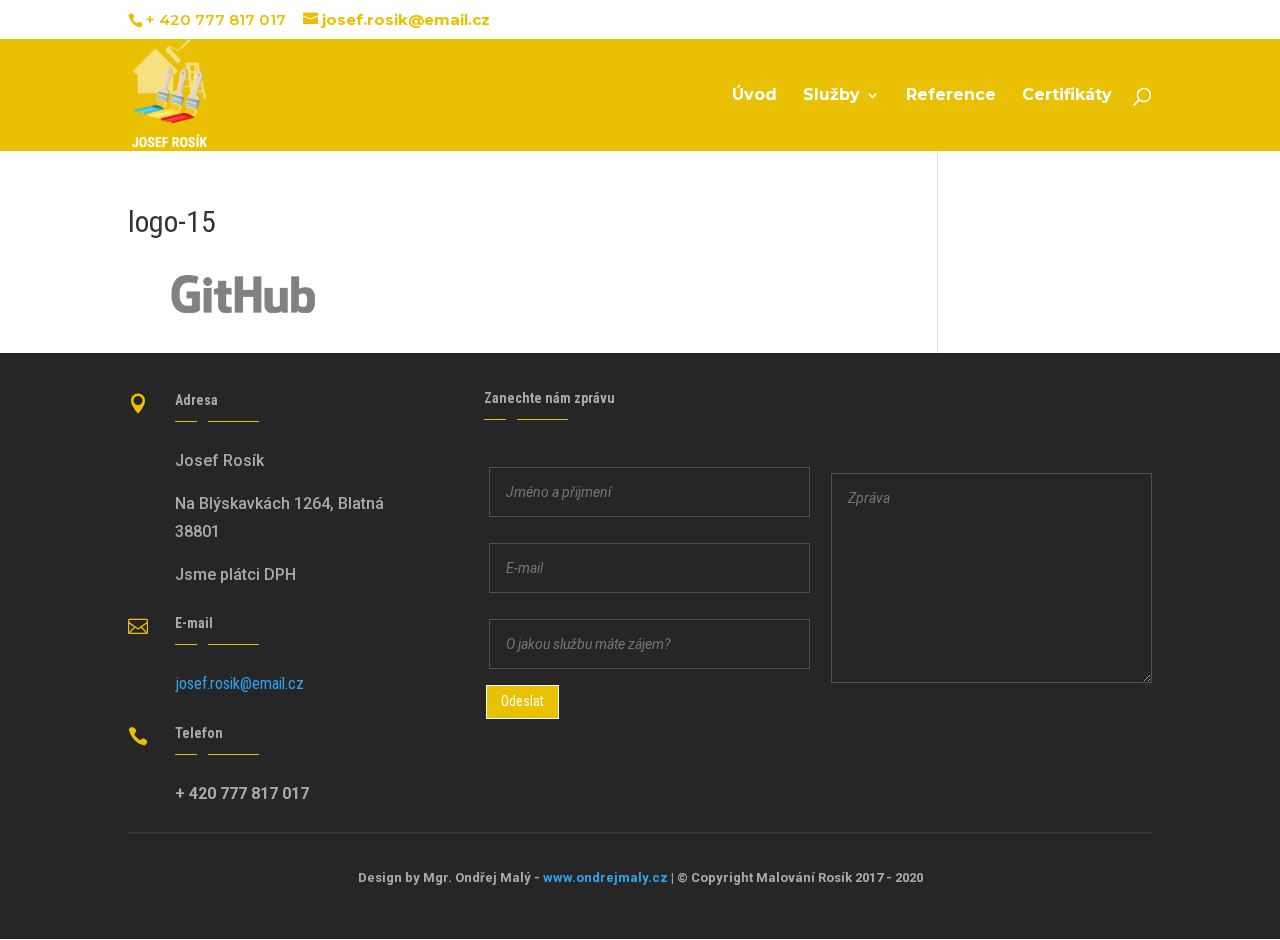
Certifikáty (1067, 96)
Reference (951, 96)
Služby (831, 96)
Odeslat (522, 701)
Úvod (754, 96)
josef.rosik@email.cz (239, 683)
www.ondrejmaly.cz (605, 877)
